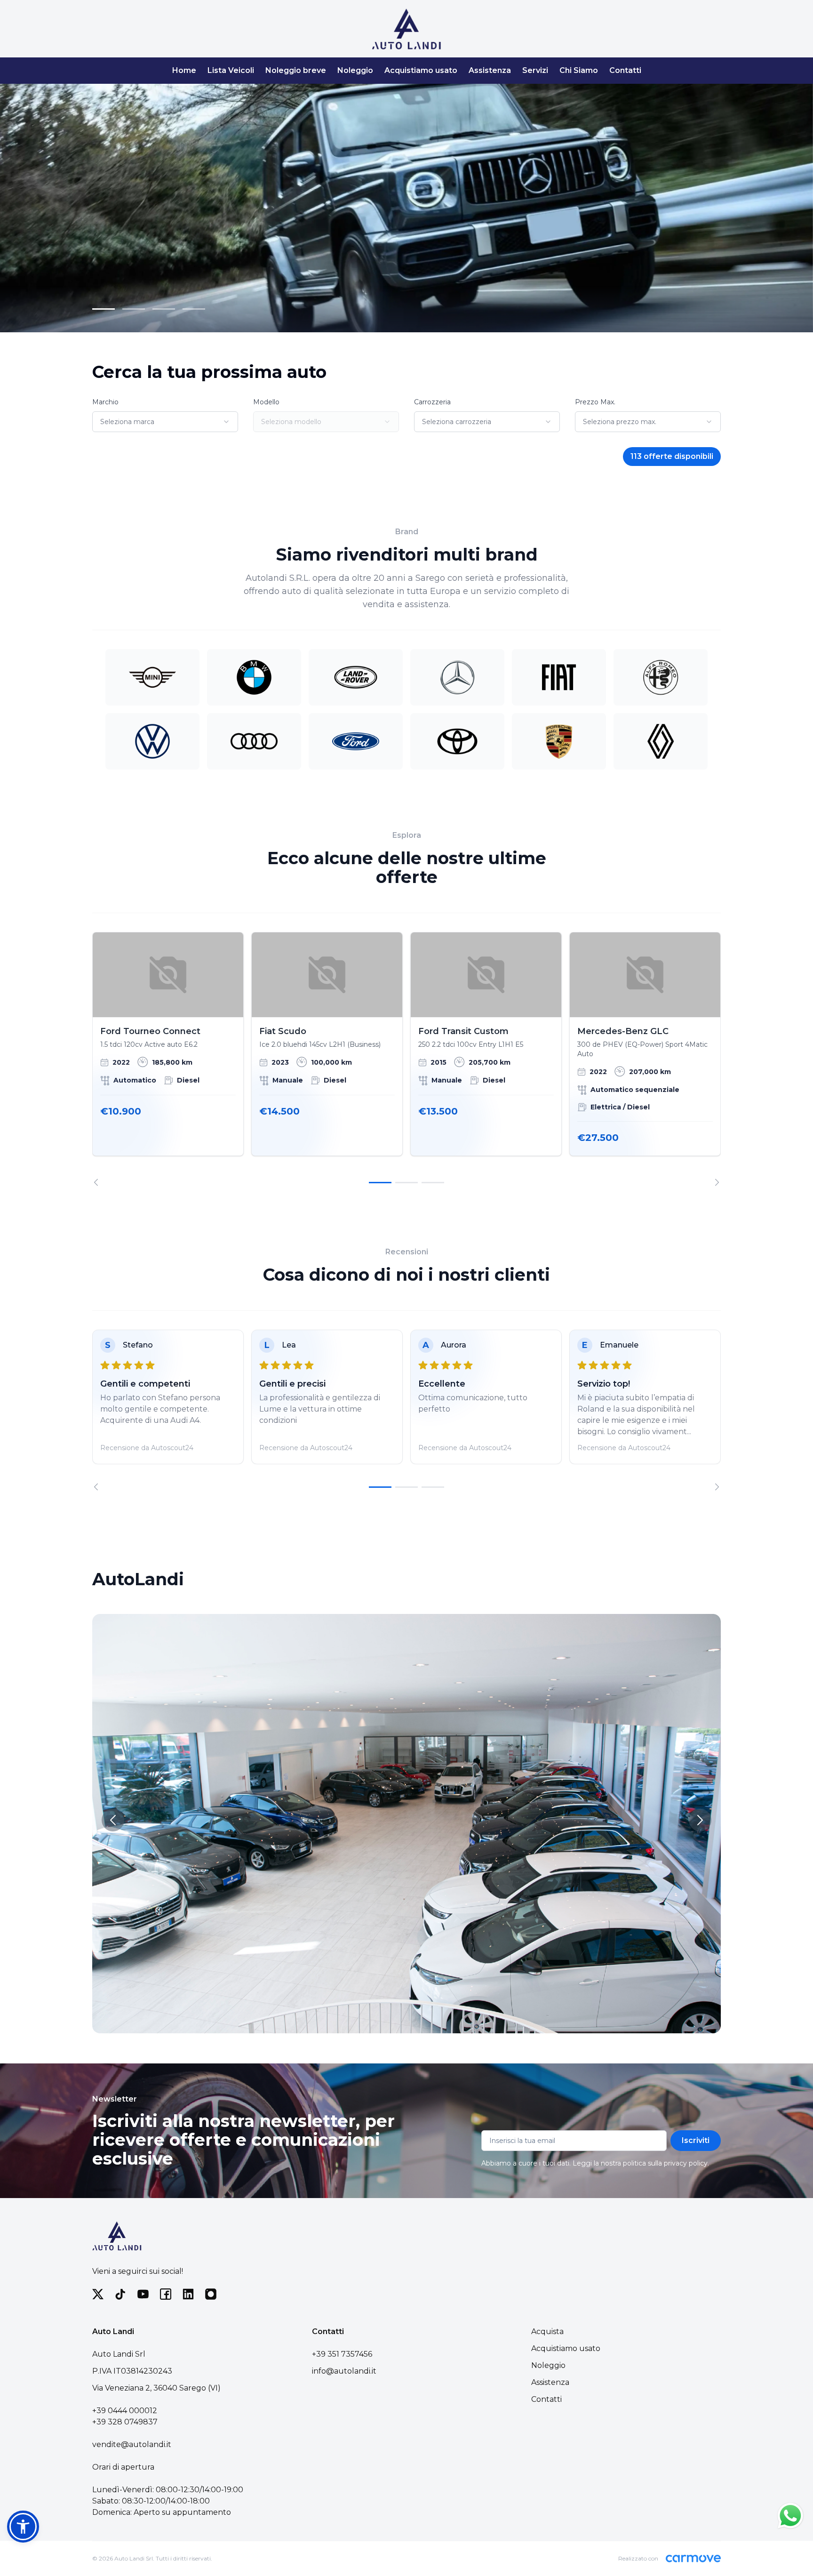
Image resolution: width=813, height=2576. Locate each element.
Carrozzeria (432, 402)
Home (184, 70)
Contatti (625, 70)
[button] (23, 2527)
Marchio (105, 402)
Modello (266, 402)
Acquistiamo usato (421, 70)
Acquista (547, 2331)
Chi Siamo (579, 70)
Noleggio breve (296, 70)
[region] (406, 1059)
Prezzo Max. (595, 402)
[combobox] (165, 422)
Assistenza (490, 70)
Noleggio (355, 70)
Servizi (535, 70)
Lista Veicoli (231, 70)
